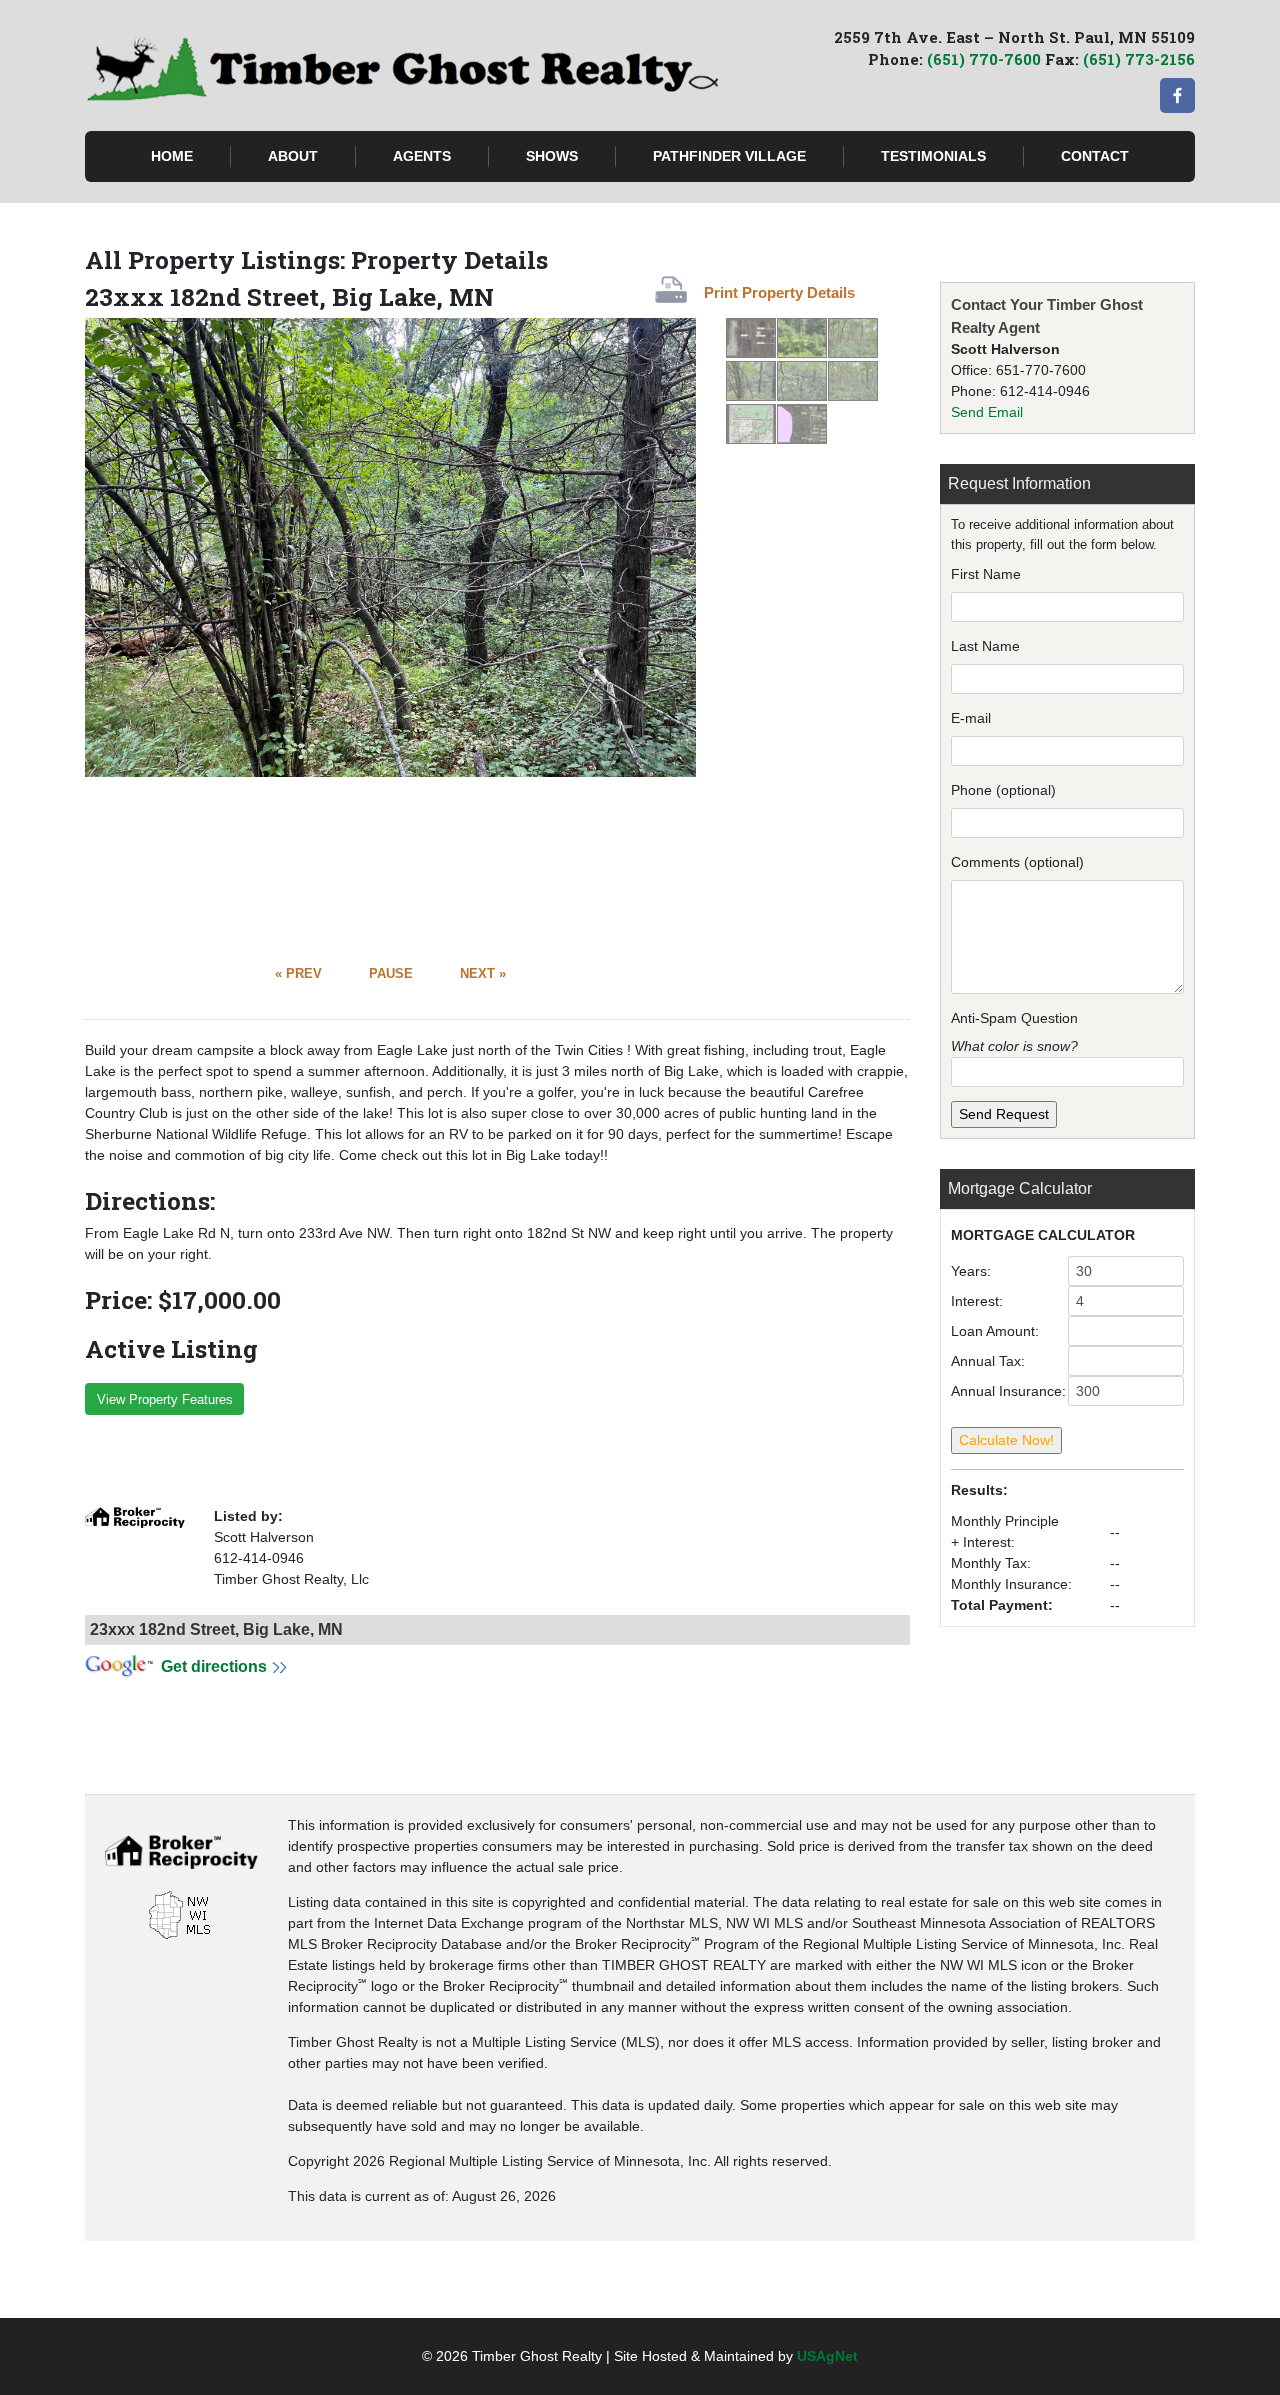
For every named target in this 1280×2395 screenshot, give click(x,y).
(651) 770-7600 (984, 59)
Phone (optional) (1003, 790)
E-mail (971, 718)
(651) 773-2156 (1139, 59)
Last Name (985, 646)
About (293, 156)
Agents (422, 156)
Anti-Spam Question (1014, 1018)
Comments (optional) (1017, 862)
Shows (552, 156)
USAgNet (827, 2356)
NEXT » (483, 974)
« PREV (298, 974)
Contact (1095, 156)
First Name (986, 574)
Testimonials (933, 156)
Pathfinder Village (729, 156)
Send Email (987, 412)
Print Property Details (779, 292)
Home (172, 156)
